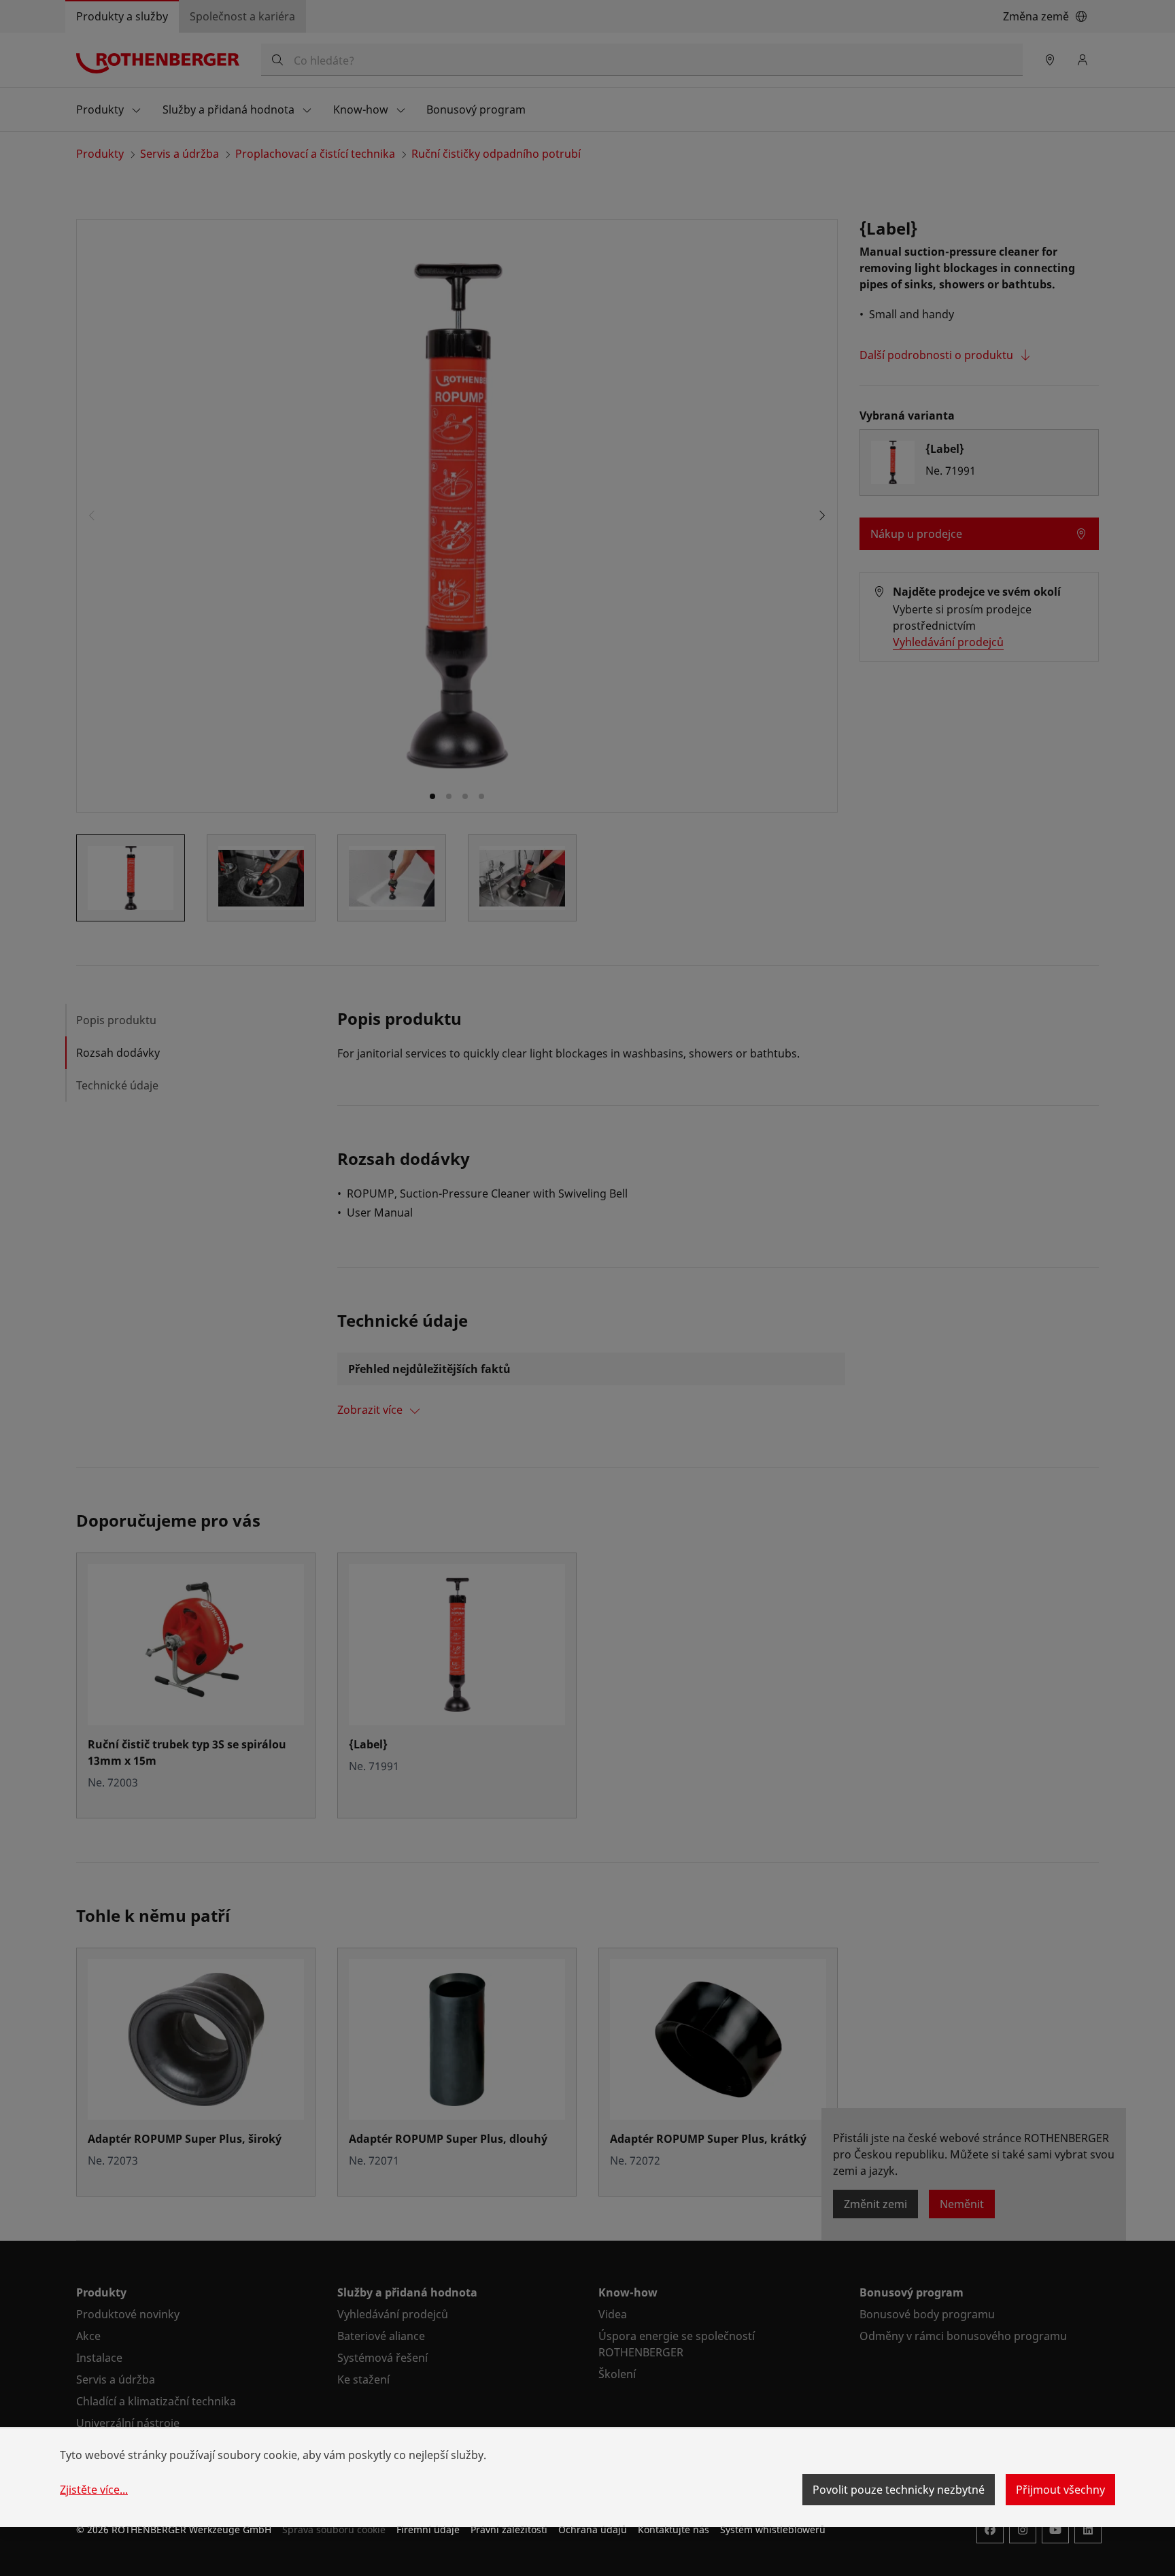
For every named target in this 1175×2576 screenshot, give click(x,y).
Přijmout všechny (1060, 2490)
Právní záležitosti (509, 2529)
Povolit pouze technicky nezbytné (899, 2490)
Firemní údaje (428, 2529)
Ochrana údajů (593, 2529)
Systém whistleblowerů (773, 2529)
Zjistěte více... (94, 2490)
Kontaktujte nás (674, 2529)
